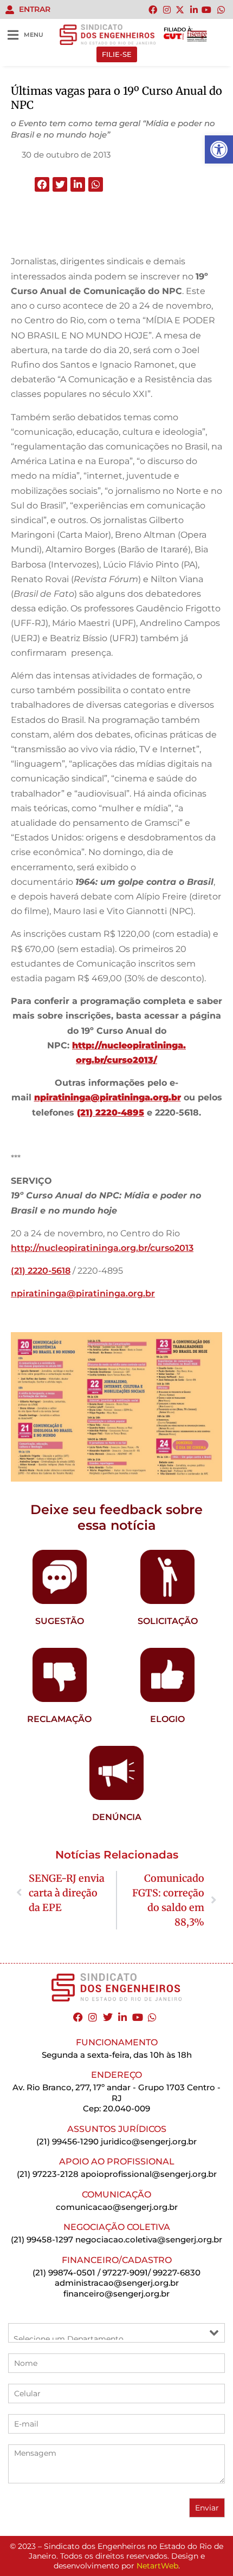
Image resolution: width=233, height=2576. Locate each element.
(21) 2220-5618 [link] (41, 1271)
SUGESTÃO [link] (60, 1621)
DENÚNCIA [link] (117, 1817)
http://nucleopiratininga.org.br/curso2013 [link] (102, 1248)
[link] (219, 149)
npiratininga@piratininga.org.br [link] (83, 1293)
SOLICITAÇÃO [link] (168, 1621)
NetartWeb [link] (157, 2566)
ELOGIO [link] (167, 1719)
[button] (42, 184)
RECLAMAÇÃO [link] (59, 1719)
